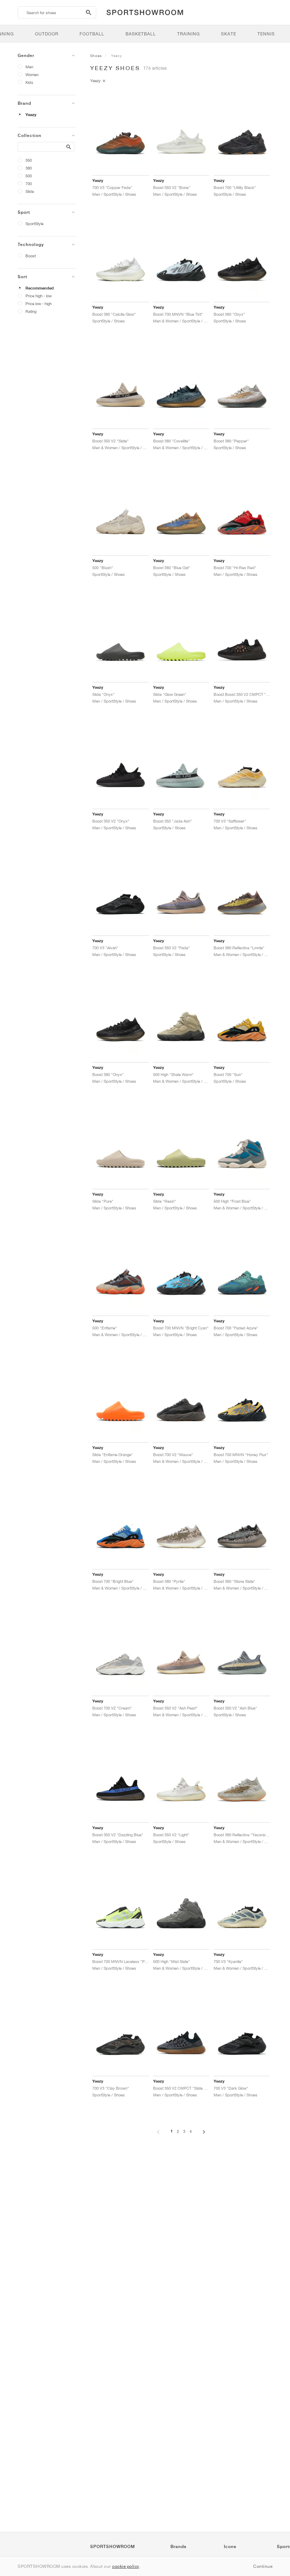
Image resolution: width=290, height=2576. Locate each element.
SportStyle (34, 224)
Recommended (40, 288)
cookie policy (126, 2566)
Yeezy (31, 115)
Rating (31, 311)
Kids (29, 82)
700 (29, 184)
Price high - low (39, 296)
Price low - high (39, 304)
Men (29, 67)
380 (29, 168)
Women (32, 75)
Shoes (96, 56)
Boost (31, 256)
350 (29, 160)
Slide (30, 191)
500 (29, 176)
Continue (263, 2566)
